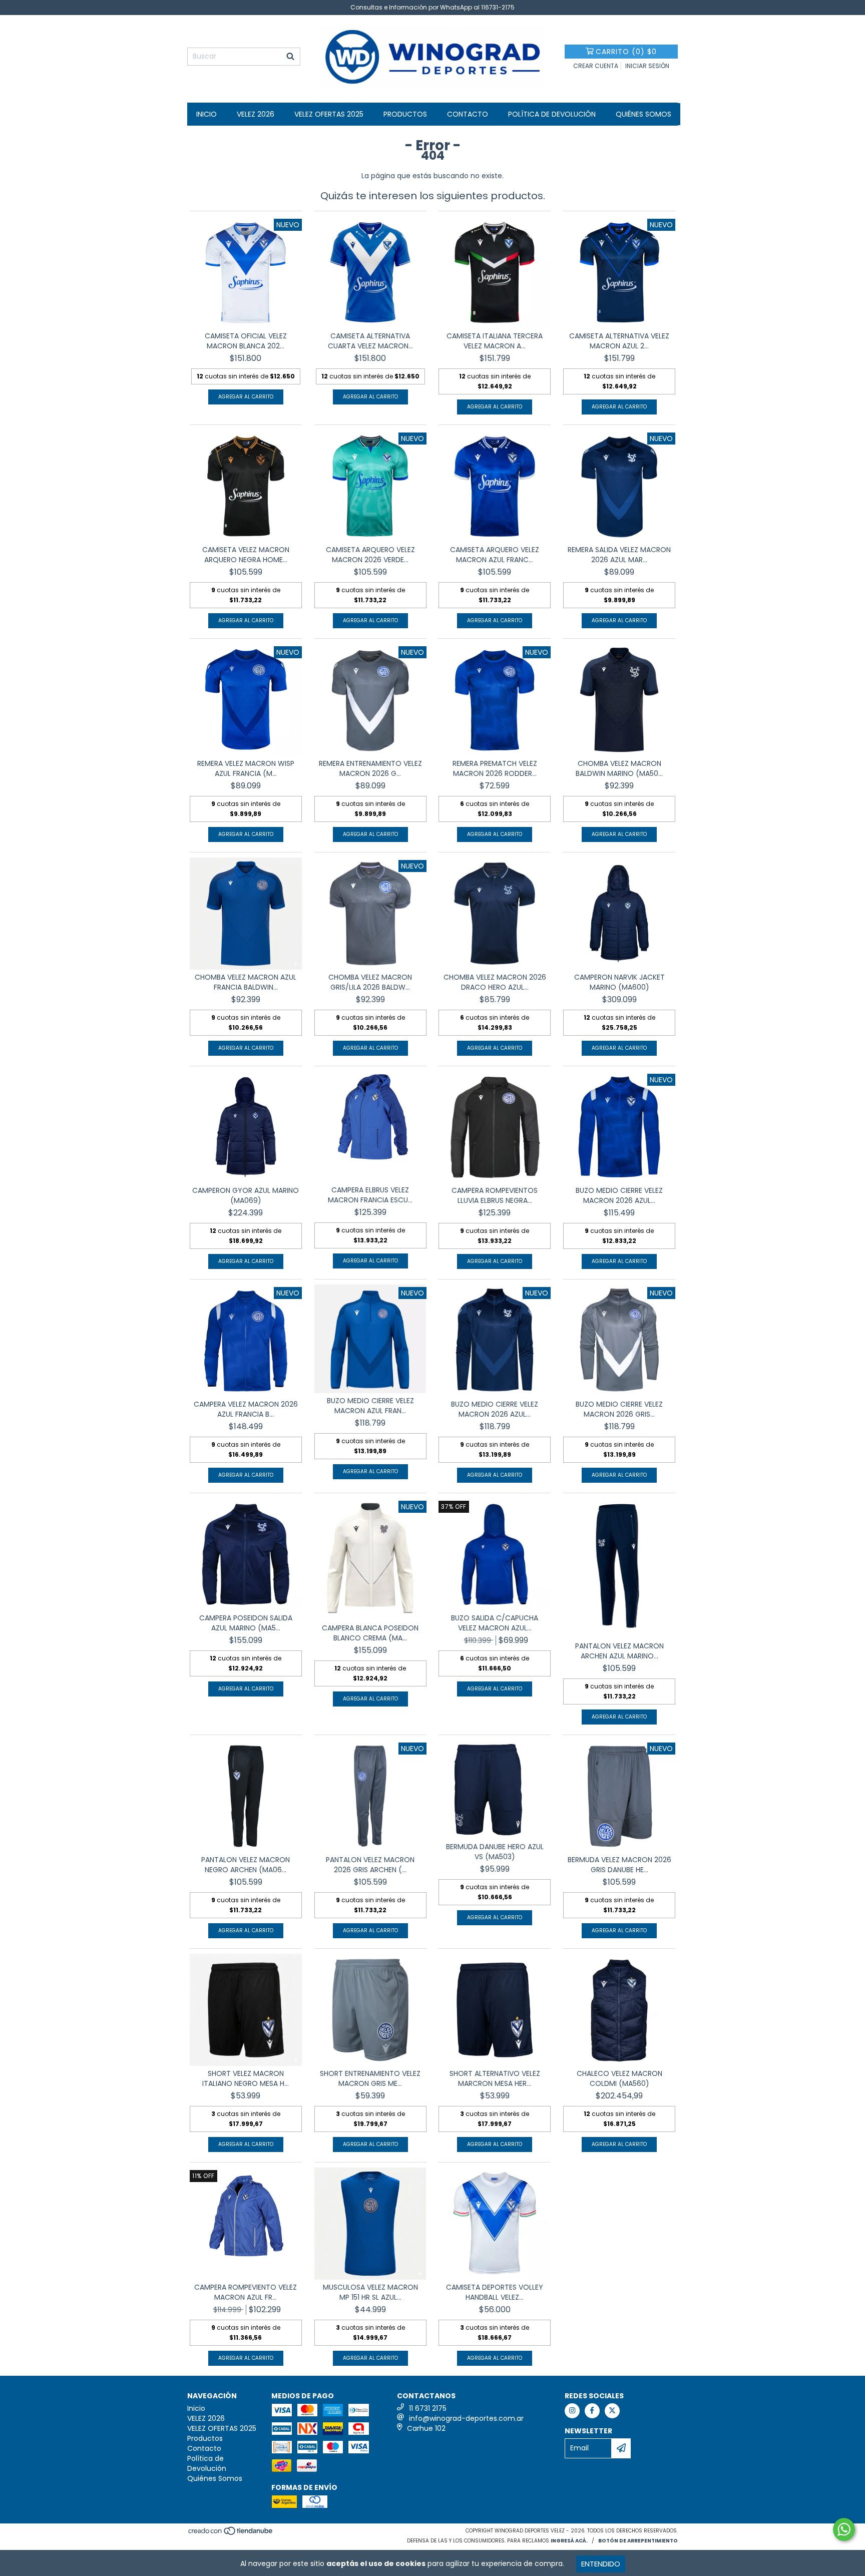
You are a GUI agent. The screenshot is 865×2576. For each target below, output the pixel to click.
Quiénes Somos (643, 114)
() (626, 52)
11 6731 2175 (428, 2408)
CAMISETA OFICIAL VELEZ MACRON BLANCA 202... (246, 341)
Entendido (601, 2564)
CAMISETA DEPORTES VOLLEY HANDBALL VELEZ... (495, 2292)
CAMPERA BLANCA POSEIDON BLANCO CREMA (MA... (370, 1633)
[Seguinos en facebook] (592, 2411)
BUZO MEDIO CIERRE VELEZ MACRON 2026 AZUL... (619, 1195)
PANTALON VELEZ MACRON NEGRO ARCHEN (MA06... (246, 1865)
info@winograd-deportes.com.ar (466, 2418)
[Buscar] (290, 57)
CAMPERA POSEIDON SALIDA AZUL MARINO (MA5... (246, 1623)
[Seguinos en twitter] (612, 2411)
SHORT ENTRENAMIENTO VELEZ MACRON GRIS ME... (370, 2078)
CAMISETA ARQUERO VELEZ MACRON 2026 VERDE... (370, 555)
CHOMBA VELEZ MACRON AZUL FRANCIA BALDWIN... (246, 982)
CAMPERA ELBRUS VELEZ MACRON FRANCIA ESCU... (370, 1195)
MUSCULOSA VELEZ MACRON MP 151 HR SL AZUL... (370, 2292)
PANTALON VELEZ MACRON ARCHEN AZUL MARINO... (619, 1651)
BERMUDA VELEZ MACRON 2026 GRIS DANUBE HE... (619, 1865)
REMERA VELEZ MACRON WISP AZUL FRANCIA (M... (246, 768)
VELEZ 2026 (256, 114)
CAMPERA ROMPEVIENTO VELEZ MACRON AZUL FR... (246, 2292)
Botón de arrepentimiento (638, 2541)
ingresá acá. (569, 2541)
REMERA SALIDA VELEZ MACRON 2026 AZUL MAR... (619, 555)
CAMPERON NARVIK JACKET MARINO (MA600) (619, 982)
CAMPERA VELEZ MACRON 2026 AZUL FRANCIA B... (246, 1409)
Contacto (468, 114)
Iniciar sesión (647, 66)
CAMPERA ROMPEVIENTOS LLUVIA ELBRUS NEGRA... (495, 1195)
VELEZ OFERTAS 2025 (329, 114)
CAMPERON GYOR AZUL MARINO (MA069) (246, 1195)
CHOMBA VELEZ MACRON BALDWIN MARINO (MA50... (619, 768)
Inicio (206, 114)
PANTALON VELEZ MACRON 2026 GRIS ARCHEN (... (370, 1865)
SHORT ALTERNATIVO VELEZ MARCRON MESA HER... (495, 2078)
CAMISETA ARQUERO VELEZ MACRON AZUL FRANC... (495, 555)
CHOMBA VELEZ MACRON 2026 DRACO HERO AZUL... (495, 982)
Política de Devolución (552, 114)
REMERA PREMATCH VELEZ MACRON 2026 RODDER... (495, 768)
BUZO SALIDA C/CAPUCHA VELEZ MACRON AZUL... (495, 1623)
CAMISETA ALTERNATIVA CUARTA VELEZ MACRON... (370, 341)
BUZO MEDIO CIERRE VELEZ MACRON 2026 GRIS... (619, 1409)
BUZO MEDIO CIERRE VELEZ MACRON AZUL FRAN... (370, 1406)
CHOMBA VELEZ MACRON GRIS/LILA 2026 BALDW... (370, 982)
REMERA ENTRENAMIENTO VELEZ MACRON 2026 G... (370, 768)
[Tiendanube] (231, 2534)
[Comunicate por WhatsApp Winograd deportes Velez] (844, 2529)
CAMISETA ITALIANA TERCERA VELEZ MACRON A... (495, 341)
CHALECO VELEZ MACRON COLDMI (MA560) (619, 2078)
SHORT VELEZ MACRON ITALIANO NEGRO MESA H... (246, 2078)
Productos (405, 114)
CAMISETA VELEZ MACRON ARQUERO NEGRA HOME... (246, 555)
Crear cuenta (596, 66)
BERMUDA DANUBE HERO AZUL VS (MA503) (495, 1852)
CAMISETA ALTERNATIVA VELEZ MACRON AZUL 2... (619, 341)
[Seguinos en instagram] (572, 2411)
